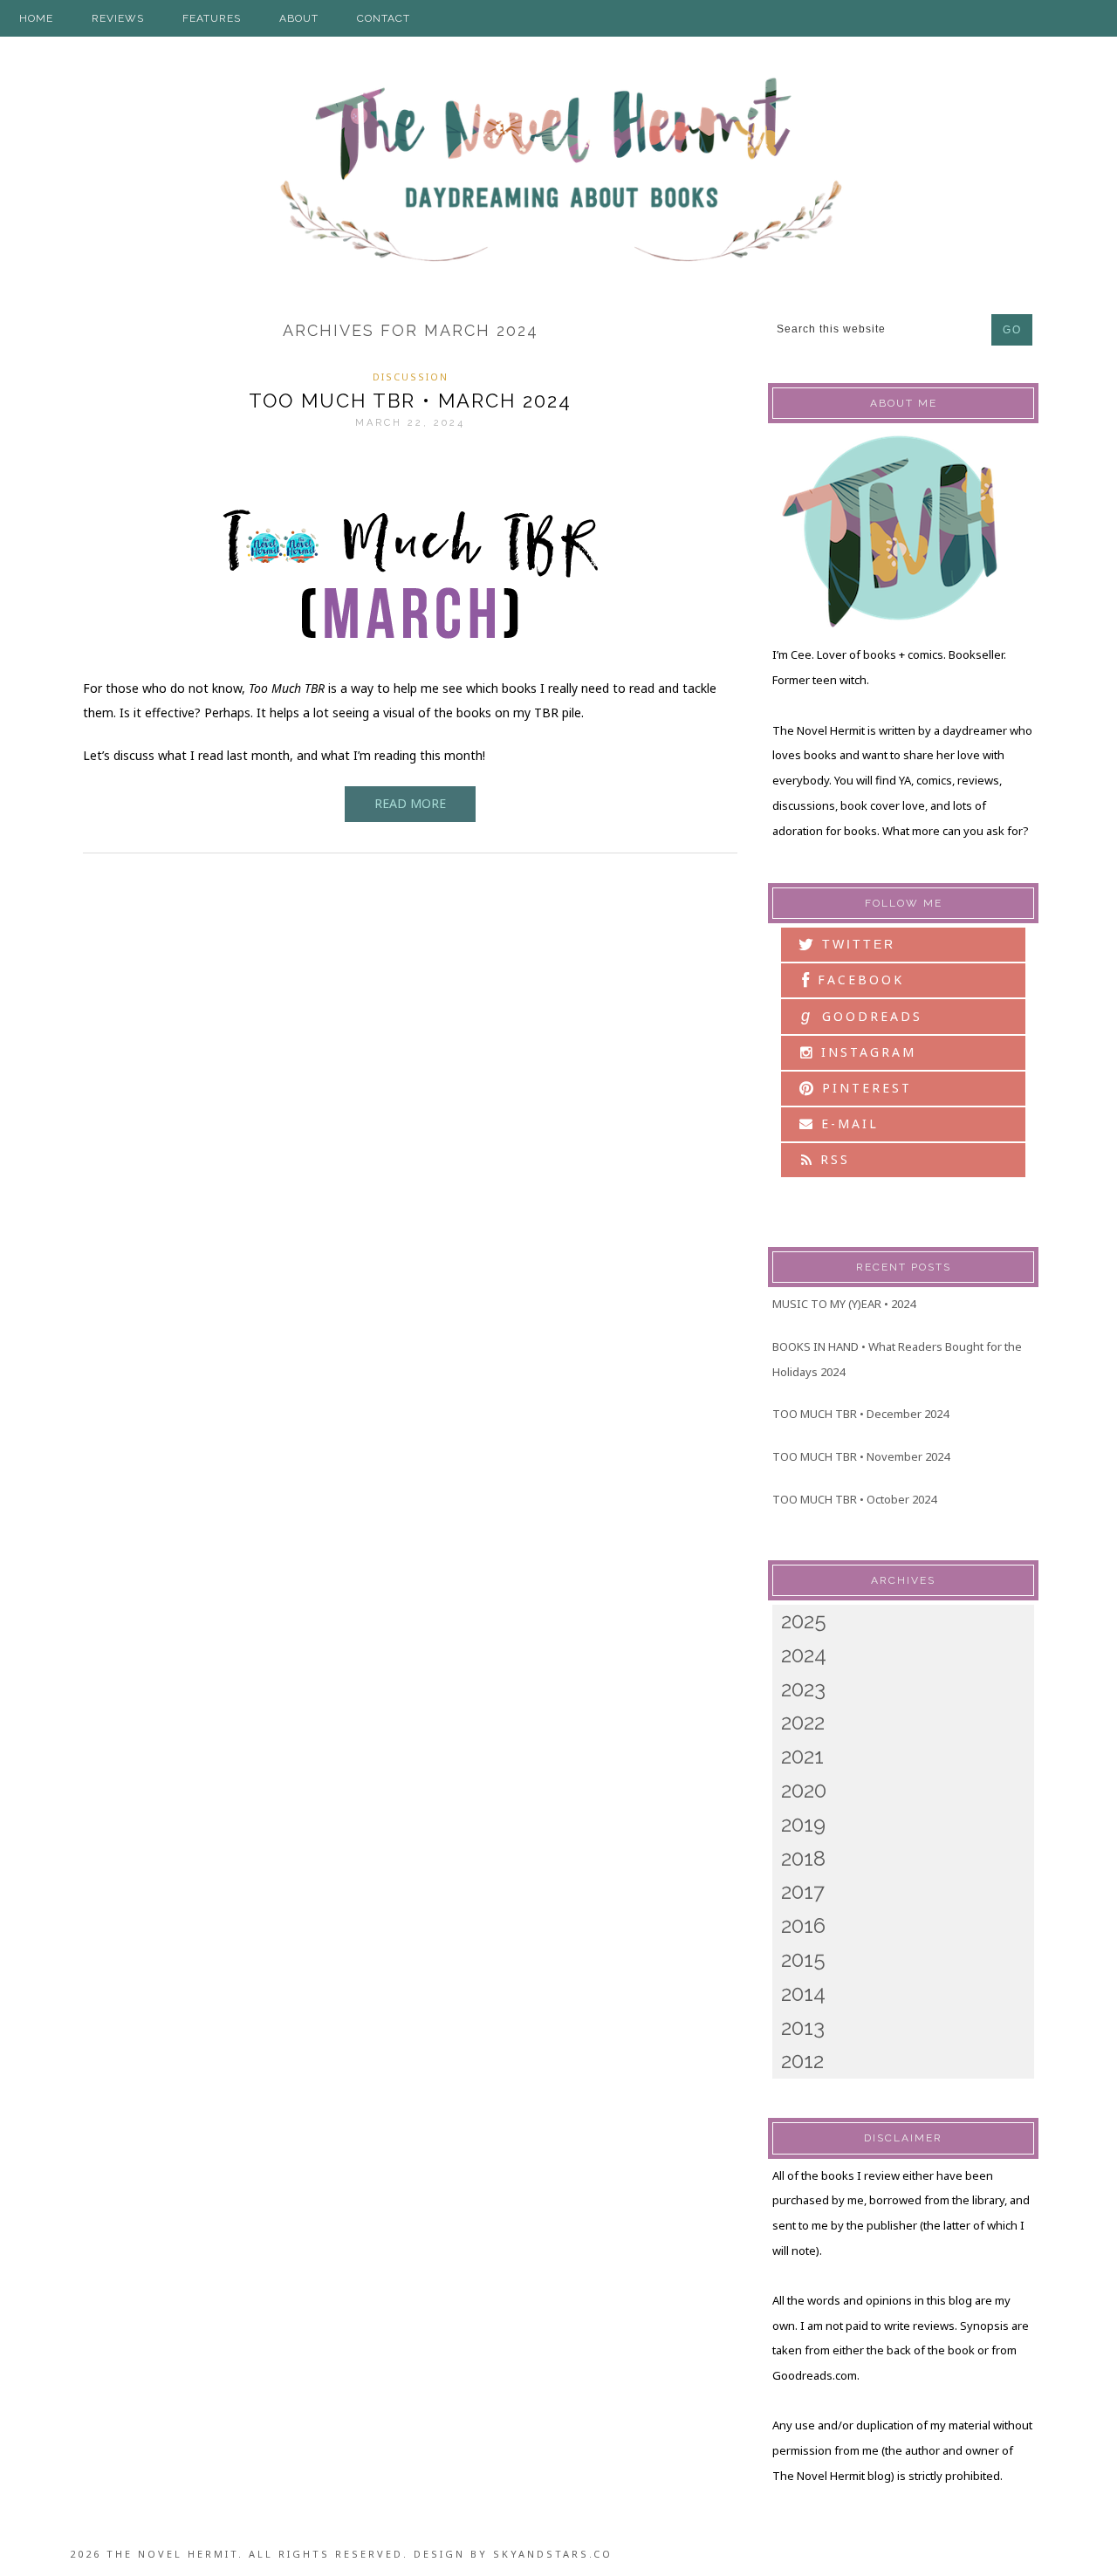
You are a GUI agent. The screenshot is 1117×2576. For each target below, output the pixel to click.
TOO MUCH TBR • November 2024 (861, 1456)
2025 (804, 1621)
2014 (803, 1994)
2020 (804, 1790)
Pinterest (864, 1088)
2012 (802, 2061)
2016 (803, 1925)
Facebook (858, 980)
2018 (803, 1858)
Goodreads (862, 1016)
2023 (803, 1689)
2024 (804, 1655)
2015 (803, 1959)
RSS (832, 1159)
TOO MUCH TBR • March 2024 (410, 401)
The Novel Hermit (558, 172)
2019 (803, 1824)
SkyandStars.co (553, 2554)
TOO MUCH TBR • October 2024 (854, 1499)
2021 (802, 1756)
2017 (803, 1891)
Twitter (856, 944)
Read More (410, 803)
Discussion (411, 377)
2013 (803, 2028)
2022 (803, 1722)
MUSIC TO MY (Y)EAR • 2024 (844, 1304)
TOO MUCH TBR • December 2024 (860, 1414)
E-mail (847, 1124)
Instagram (866, 1052)
